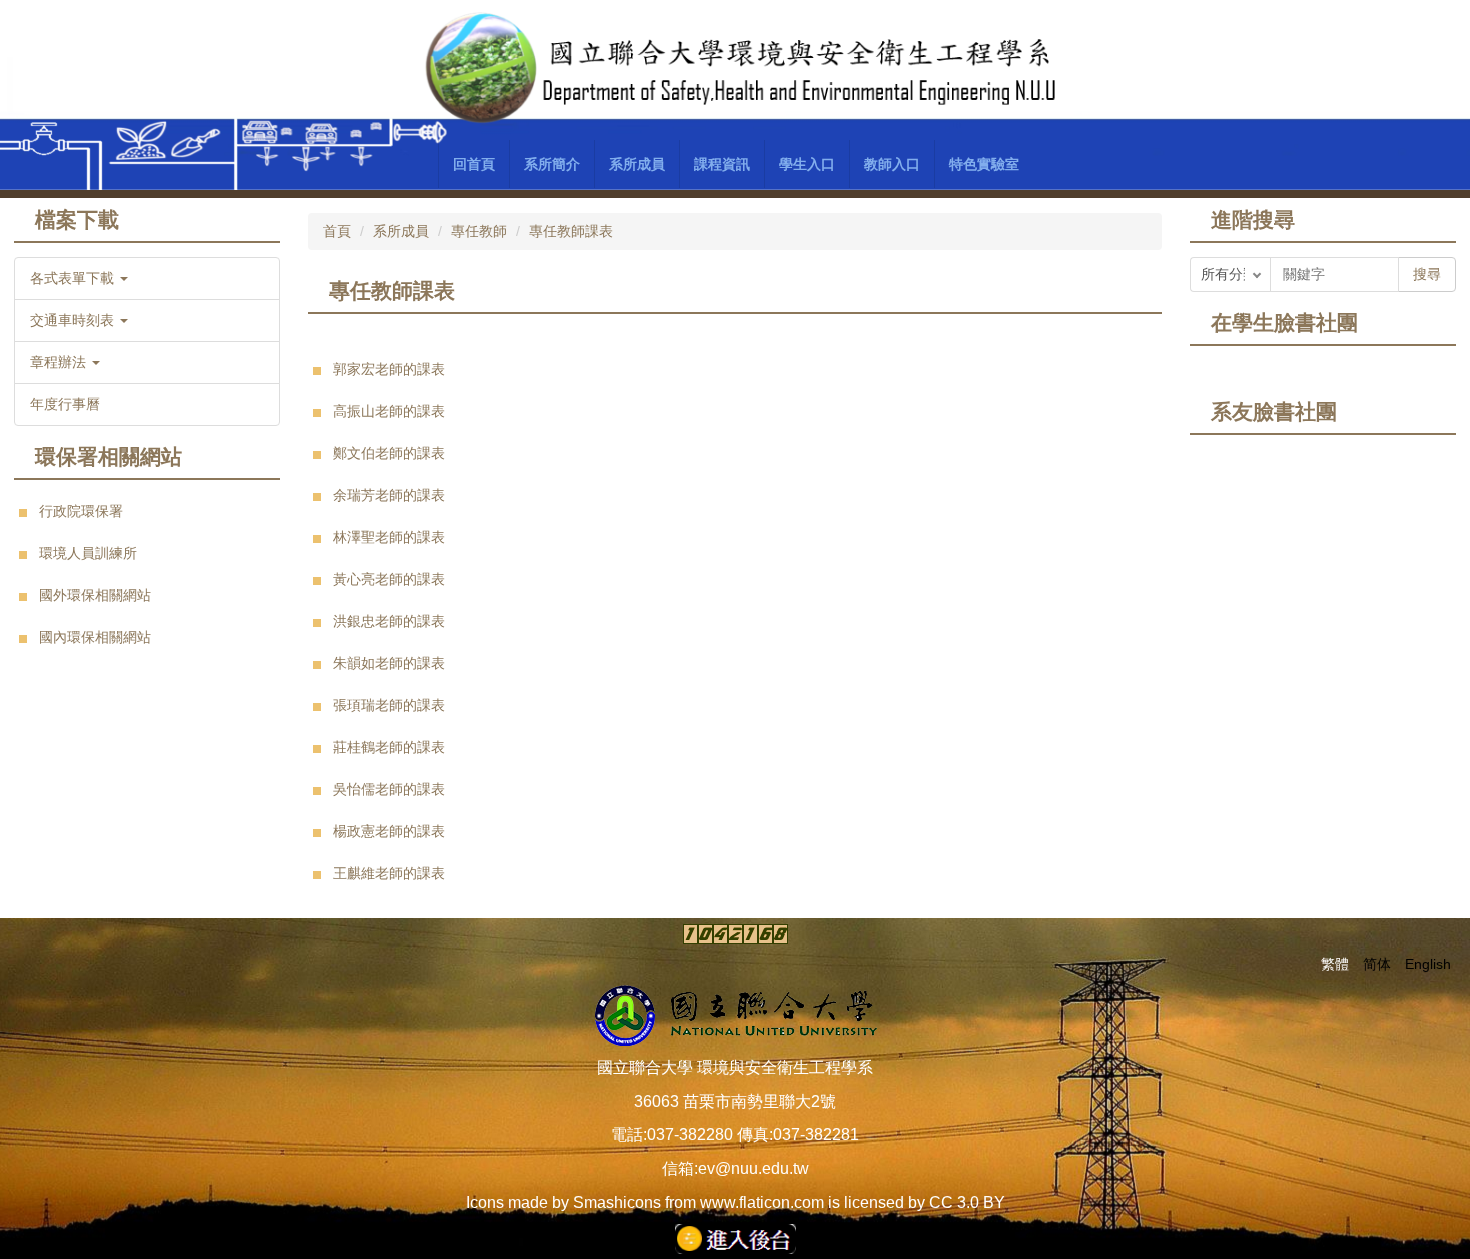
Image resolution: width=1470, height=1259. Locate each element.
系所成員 (401, 231)
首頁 (337, 231)
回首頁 (474, 164)
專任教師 (479, 231)
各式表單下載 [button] (74, 278)
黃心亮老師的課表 (389, 579)
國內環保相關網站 (95, 637)
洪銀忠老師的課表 (389, 621)
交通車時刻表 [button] (74, 320)
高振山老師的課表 (389, 411)
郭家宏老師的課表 (389, 369)
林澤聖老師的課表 (389, 537)
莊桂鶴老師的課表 (389, 747)
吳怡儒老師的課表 (389, 789)
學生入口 (807, 164)
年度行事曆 (65, 404)
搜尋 (1427, 274)
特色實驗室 (984, 164)
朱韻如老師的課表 (389, 663)
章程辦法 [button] (60, 362)
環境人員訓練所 (88, 553)
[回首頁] (735, 69)
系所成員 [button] (637, 164)
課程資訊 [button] (722, 164)
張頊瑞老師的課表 (389, 705)
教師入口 (892, 164)
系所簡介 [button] (552, 164)
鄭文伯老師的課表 (389, 453)
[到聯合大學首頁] (735, 1014)
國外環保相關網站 (95, 595)
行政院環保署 (81, 511)
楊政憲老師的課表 (389, 831)
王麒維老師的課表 (389, 873)
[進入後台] (735, 1238)
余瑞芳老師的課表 (389, 495)
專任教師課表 (571, 231)
